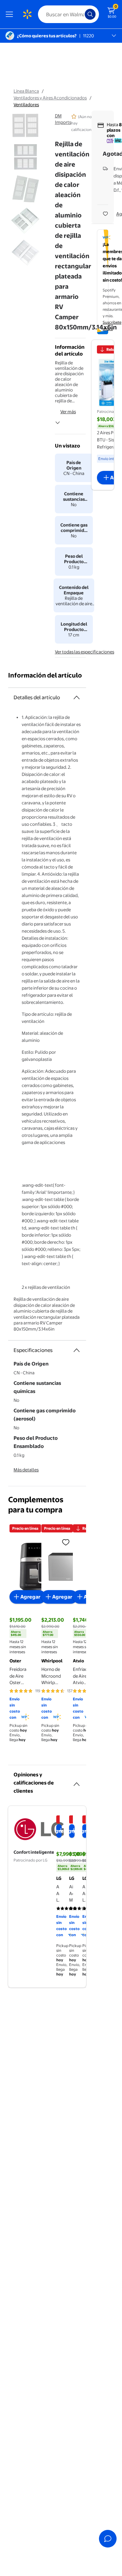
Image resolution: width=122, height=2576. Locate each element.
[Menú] (11, 14)
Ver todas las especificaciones (85, 652)
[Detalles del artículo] (77, 698)
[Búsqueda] (90, 14)
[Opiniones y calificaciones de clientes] (77, 1781)
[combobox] (68, 14)
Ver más (68, 412)
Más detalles (26, 1470)
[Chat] (108, 2539)
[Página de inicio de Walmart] (27, 14)
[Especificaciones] (77, 1350)
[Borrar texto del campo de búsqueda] (81, 14)
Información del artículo (45, 675)
